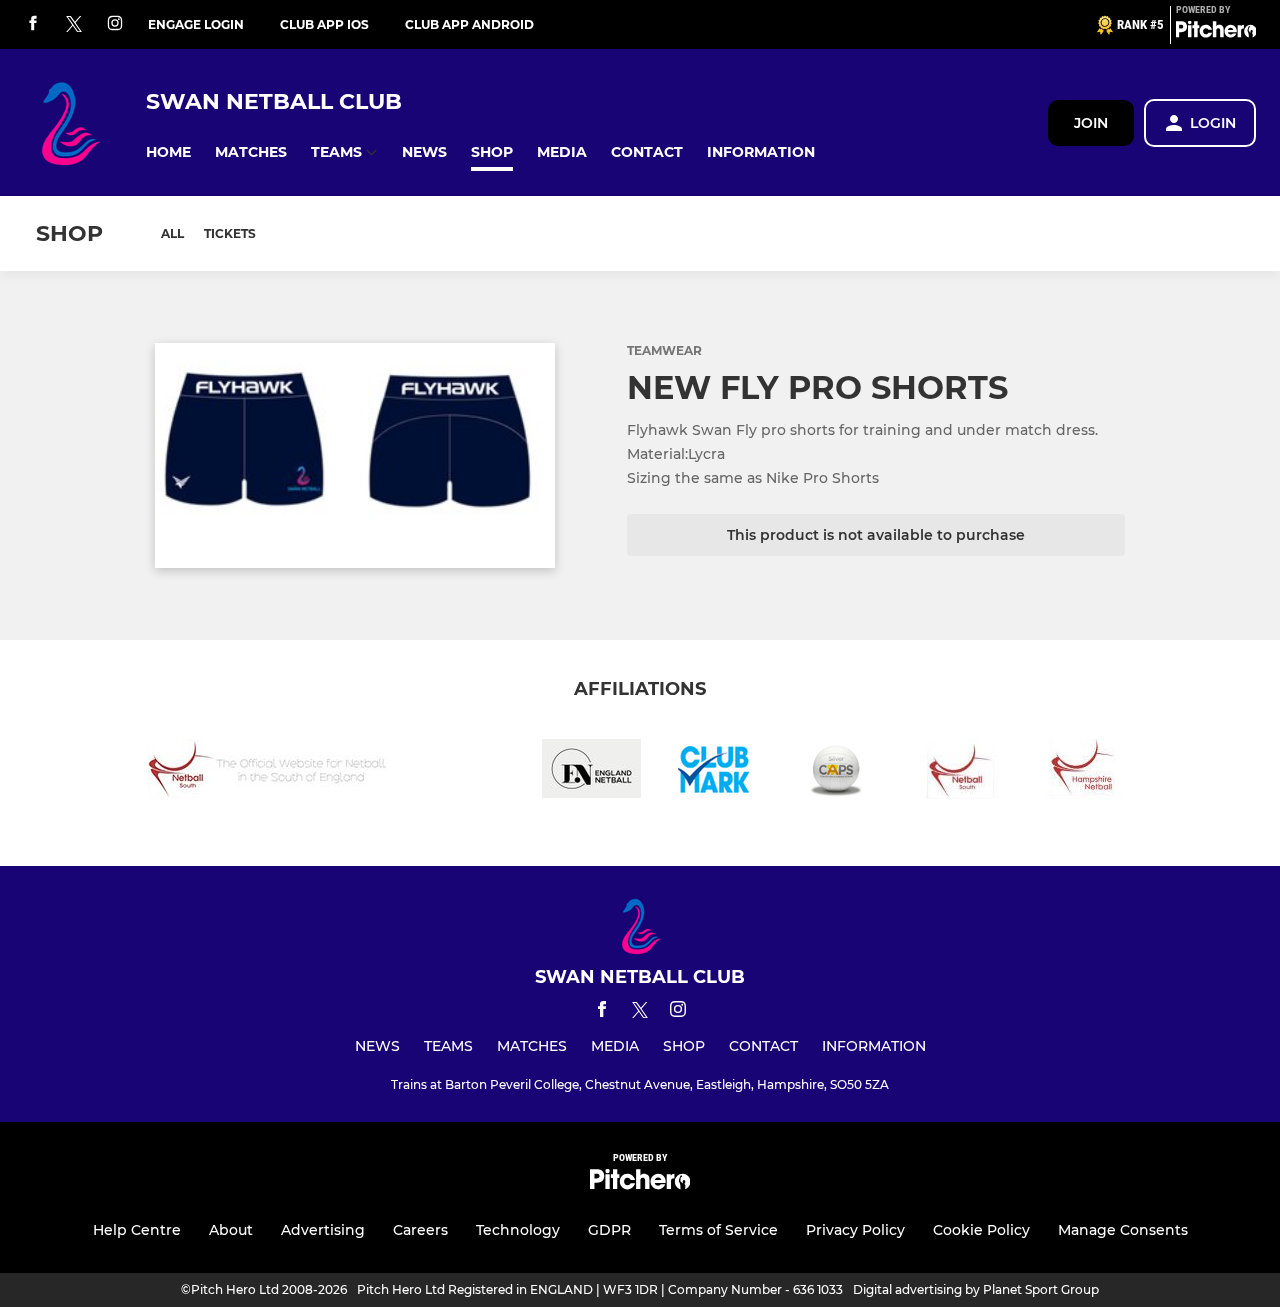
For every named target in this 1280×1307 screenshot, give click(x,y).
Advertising (323, 1230)
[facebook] (33, 24)
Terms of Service (718, 1230)
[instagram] (115, 24)
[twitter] (74, 25)
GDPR (609, 1230)
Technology (518, 1230)
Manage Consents (1123, 1230)
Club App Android (469, 24)
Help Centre (137, 1230)
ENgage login (196, 24)
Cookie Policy (981, 1230)
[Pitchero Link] (1216, 33)
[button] (168, 152)
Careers (420, 1230)
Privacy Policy (855, 1230)
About (231, 1230)
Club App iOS (324, 24)
